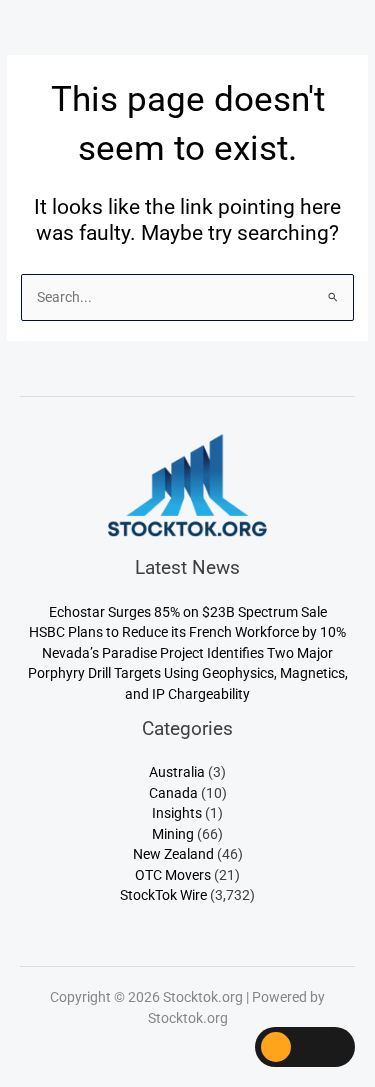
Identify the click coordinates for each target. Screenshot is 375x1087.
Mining (173, 834)
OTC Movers (173, 875)
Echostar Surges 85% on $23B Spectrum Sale (188, 612)
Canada (173, 793)
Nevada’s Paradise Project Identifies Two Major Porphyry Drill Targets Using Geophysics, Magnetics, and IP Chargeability (188, 673)
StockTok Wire (163, 895)
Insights (177, 813)
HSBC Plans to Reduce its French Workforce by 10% (187, 632)
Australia (177, 772)
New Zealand (173, 854)
